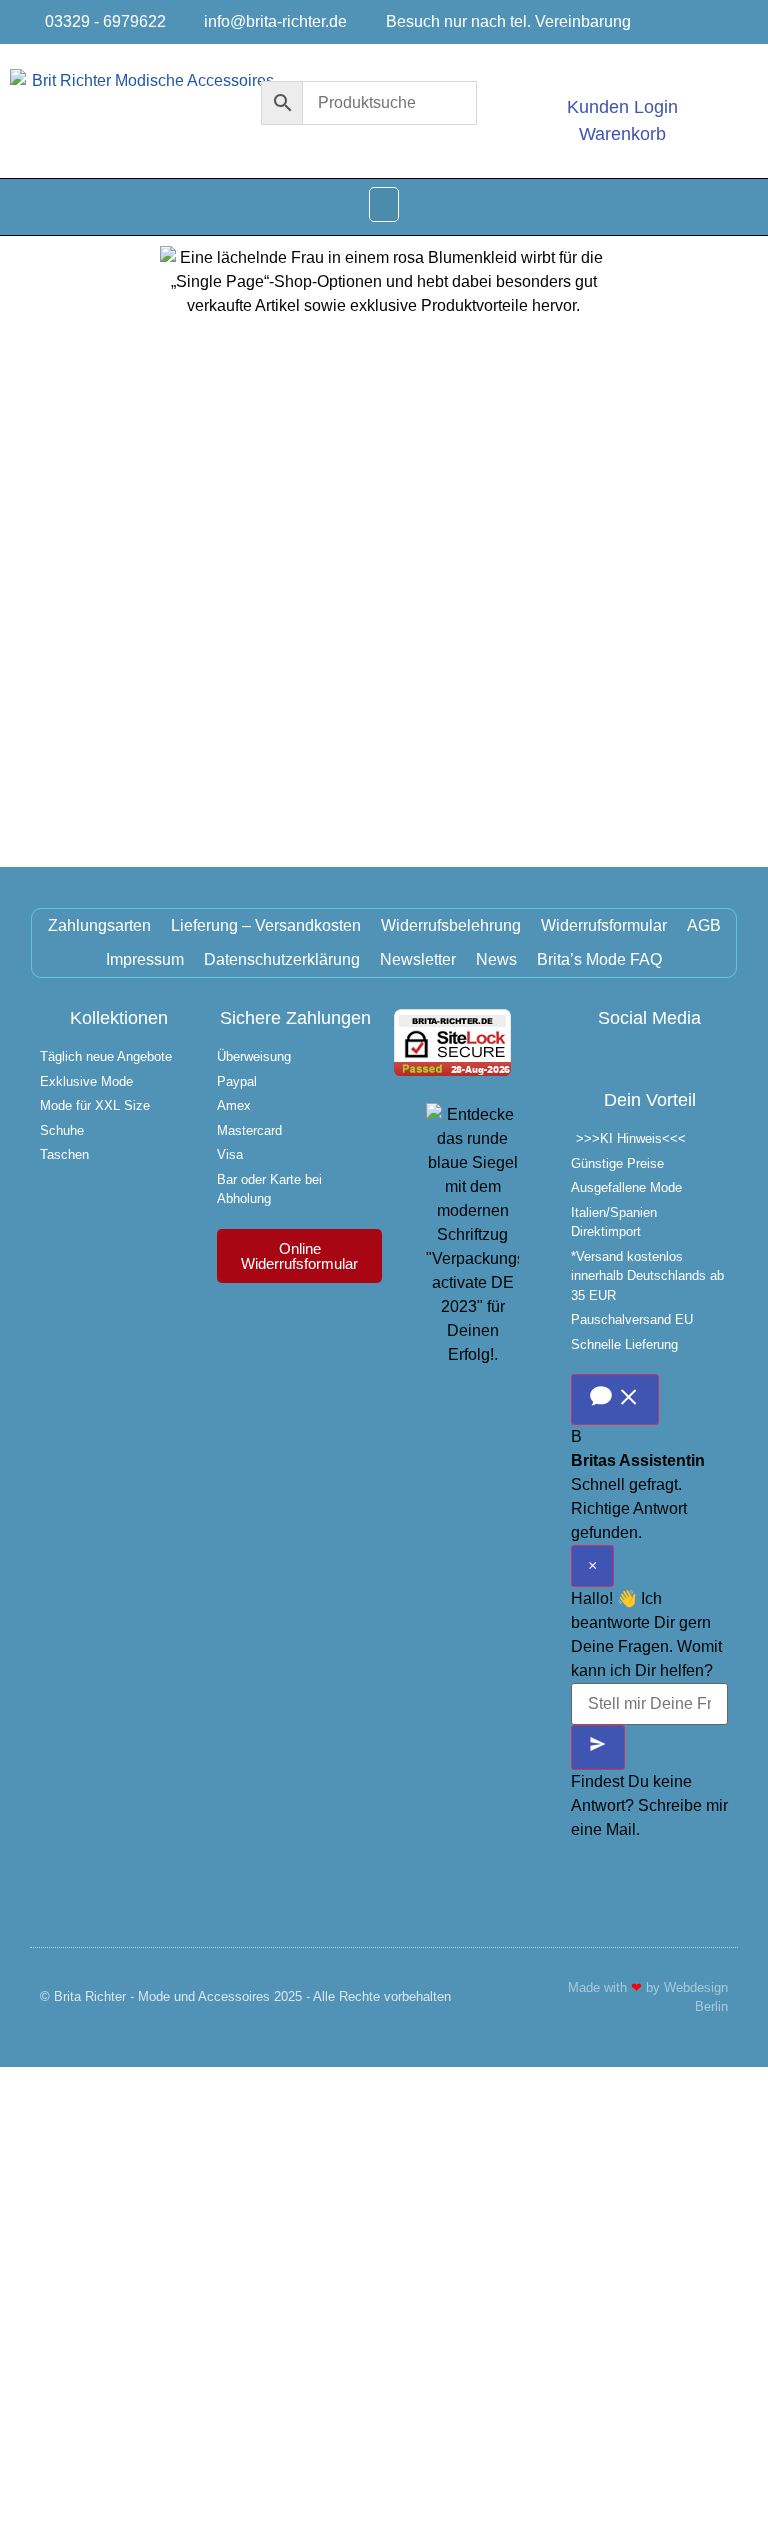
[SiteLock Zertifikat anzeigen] (452, 1070)
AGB (704, 925)
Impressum (145, 959)
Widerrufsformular (604, 925)
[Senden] (598, 1747)
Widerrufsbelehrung (451, 925)
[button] (384, 204)
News (496, 959)
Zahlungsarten (99, 925)
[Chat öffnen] (615, 1399)
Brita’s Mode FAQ (599, 959)
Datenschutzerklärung (282, 959)
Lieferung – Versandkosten (266, 925)
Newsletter (418, 959)
